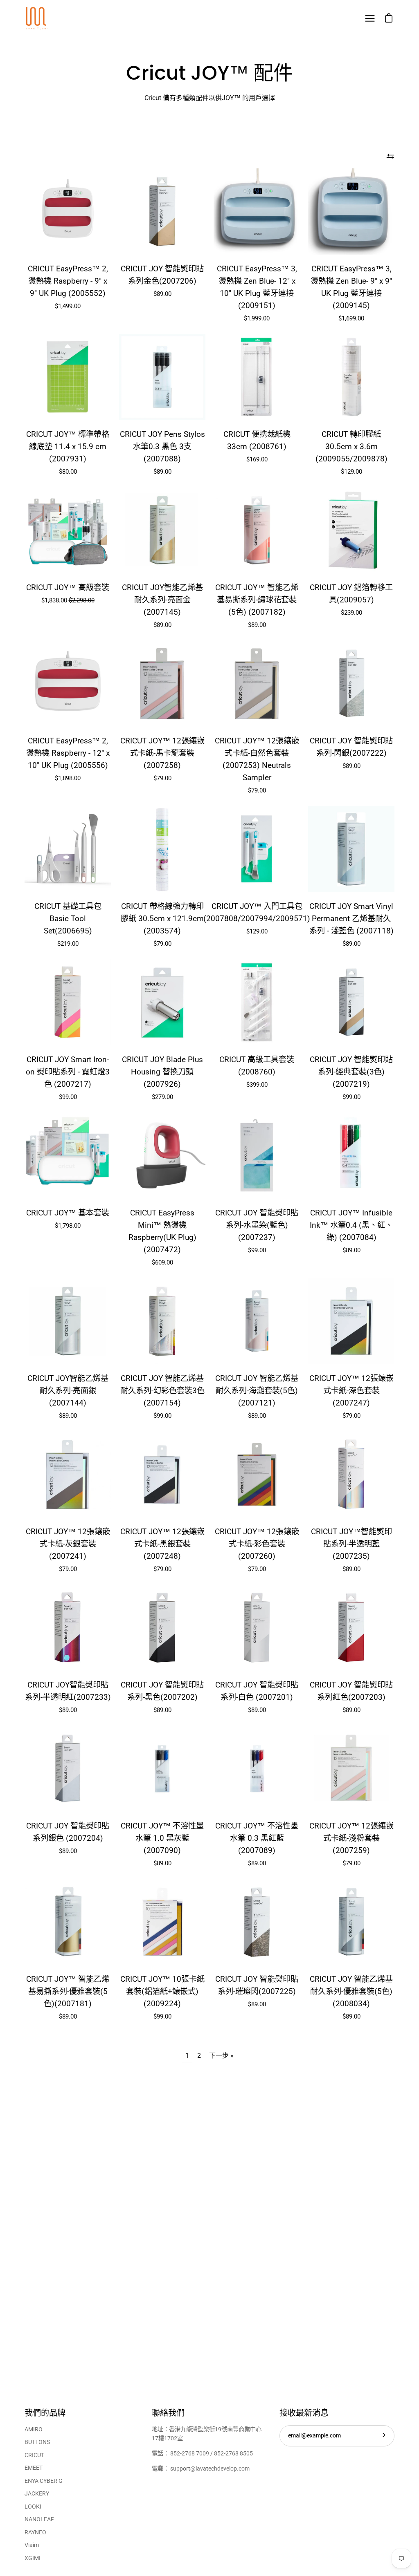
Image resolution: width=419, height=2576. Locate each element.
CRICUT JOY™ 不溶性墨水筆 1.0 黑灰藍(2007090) (162, 1838)
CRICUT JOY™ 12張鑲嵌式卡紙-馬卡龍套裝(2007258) (162, 753)
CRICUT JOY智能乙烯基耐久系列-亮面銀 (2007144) (68, 1391)
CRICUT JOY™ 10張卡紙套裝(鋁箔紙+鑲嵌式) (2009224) (162, 1991)
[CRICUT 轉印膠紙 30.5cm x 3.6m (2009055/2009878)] (351, 377)
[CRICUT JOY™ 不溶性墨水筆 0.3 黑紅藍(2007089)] (257, 1769)
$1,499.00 (68, 306)
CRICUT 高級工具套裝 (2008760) (257, 1066)
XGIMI (33, 2558)
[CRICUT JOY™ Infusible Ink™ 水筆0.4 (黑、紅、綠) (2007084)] (351, 1156)
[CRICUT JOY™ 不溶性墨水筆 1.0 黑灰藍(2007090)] (162, 1769)
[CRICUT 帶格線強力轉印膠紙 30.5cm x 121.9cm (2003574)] (162, 849)
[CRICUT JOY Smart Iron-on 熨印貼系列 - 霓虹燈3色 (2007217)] (68, 1002)
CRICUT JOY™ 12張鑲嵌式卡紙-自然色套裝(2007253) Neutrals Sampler (257, 759)
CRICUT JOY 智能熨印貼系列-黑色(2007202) (162, 1691)
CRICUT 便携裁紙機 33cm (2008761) (257, 440)
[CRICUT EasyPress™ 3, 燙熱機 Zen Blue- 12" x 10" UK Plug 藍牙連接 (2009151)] (257, 211)
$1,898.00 (68, 778)
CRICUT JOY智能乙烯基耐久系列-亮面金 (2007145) (162, 600)
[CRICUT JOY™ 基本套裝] (68, 1156)
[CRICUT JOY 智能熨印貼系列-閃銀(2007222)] (351, 684)
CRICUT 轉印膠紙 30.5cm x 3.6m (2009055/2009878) (351, 446)
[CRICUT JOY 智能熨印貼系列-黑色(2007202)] (162, 1628)
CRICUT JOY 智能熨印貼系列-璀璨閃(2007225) (257, 1985)
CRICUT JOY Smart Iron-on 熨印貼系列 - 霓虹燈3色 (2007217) (68, 1072)
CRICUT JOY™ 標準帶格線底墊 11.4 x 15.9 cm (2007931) (68, 446)
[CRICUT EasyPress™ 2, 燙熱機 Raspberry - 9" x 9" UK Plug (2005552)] (68, 211)
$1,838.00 (68, 600)
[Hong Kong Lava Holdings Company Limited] (37, 18)
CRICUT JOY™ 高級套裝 (68, 587)
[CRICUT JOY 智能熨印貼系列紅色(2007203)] (351, 1628)
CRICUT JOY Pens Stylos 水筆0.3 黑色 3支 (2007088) (162, 446)
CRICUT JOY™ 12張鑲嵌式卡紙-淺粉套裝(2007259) (351, 1838)
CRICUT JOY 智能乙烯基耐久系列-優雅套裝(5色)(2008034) (351, 1991)
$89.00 (162, 294)
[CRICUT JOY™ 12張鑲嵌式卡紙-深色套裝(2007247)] (351, 1321)
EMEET (34, 2468)
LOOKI (33, 2507)
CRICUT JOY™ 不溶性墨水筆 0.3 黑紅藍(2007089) (257, 1838)
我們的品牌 (45, 2413)
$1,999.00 (257, 318)
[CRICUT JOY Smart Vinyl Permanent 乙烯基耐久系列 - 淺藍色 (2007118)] (351, 849)
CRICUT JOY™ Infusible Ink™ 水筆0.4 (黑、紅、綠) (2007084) (351, 1225)
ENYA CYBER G (44, 2481)
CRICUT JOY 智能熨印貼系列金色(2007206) (162, 275)
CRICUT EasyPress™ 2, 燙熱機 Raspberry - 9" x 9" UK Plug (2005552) (68, 281)
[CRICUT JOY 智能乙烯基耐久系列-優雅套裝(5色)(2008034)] (351, 1922)
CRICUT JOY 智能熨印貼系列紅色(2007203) (351, 1691)
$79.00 (162, 778)
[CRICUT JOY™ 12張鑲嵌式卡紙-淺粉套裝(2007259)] (351, 1769)
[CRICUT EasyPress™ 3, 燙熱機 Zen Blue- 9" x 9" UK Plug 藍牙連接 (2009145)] (351, 211)
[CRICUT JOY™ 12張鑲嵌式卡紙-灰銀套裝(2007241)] (68, 1474)
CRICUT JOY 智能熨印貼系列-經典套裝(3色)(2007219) (351, 1072)
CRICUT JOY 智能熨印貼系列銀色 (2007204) (68, 1832)
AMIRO (34, 2429)
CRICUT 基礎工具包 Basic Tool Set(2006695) (68, 919)
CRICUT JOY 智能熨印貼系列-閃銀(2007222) (351, 747)
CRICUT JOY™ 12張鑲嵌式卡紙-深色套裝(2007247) (351, 1391)
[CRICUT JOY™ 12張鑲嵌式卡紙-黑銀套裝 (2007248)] (162, 1474)
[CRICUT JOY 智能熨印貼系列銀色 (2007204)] (68, 1769)
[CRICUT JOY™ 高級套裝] (68, 530)
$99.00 (68, 1097)
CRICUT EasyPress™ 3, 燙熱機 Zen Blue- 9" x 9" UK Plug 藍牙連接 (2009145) (351, 287)
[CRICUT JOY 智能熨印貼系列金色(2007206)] (162, 211)
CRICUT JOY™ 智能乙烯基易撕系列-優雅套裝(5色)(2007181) (68, 1991)
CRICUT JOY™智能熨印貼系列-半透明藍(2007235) (351, 1544)
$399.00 (257, 1085)
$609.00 (162, 1262)
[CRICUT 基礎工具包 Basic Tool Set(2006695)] (68, 849)
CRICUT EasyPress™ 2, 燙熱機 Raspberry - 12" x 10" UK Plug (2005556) (68, 753)
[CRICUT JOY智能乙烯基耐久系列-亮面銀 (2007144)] (68, 1321)
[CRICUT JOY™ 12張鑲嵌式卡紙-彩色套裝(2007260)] (257, 1474)
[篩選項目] (390, 156)
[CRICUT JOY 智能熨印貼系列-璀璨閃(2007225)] (257, 1922)
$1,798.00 (68, 1226)
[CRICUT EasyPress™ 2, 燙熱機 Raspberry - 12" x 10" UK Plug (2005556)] (68, 684)
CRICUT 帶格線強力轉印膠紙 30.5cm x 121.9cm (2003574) (162, 919)
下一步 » (221, 2056)
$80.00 (68, 472)
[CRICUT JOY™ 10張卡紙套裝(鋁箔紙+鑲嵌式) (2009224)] (162, 1922)
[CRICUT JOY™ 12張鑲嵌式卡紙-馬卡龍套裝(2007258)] (162, 684)
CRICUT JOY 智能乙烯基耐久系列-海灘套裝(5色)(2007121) (257, 1391)
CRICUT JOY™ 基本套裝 (68, 1213)
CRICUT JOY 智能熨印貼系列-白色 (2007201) (257, 1691)
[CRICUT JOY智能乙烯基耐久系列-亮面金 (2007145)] (162, 530)
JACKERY (37, 2494)
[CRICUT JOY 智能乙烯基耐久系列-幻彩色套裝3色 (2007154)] (162, 1321)
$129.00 (351, 472)
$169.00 (257, 459)
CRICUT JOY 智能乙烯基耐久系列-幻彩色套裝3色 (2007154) (162, 1391)
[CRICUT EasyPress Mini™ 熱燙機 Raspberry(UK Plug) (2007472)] (162, 1156)
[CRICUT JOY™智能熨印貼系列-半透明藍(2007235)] (351, 1474)
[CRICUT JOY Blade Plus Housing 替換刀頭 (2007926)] (162, 1002)
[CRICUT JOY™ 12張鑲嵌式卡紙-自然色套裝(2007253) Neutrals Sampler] (257, 684)
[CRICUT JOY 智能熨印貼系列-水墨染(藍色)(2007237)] (257, 1156)
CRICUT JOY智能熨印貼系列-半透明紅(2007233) (68, 1691)
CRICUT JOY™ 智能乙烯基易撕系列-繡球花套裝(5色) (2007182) (257, 600)
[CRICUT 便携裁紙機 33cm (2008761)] (257, 377)
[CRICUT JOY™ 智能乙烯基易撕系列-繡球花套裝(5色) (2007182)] (257, 530)
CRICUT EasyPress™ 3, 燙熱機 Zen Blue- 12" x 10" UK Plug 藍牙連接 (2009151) (257, 287)
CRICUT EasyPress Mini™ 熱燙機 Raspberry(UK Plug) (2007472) (162, 1231)
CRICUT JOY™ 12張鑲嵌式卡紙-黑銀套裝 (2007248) (162, 1544)
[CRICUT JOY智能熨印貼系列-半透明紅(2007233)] (68, 1628)
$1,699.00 (351, 318)
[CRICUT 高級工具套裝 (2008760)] (257, 1002)
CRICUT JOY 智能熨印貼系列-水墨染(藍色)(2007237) (257, 1225)
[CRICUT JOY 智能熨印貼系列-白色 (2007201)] (257, 1628)
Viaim (32, 2545)
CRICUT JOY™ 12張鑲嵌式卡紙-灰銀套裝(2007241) (68, 1544)
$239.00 (351, 613)
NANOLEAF (39, 2519)
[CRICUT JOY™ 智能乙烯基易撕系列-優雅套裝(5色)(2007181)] (68, 1922)
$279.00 (162, 1097)
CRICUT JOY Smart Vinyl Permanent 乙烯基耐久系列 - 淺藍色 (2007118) (351, 919)
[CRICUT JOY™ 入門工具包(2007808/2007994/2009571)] (257, 849)
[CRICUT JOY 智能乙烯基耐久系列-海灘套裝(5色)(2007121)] (257, 1321)
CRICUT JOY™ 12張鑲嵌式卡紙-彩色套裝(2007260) (257, 1544)
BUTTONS (37, 2442)
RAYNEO (35, 2532)
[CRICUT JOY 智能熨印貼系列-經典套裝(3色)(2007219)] (351, 1002)
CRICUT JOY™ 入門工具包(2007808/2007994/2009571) (257, 912)
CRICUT (34, 2455)
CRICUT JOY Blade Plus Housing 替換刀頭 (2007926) (162, 1072)
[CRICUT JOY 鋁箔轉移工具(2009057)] (351, 530)
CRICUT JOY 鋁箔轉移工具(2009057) (351, 594)
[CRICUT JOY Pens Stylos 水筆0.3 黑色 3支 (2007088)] (162, 377)
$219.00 (68, 944)
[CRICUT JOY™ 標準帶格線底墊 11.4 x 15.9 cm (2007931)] (68, 377)
